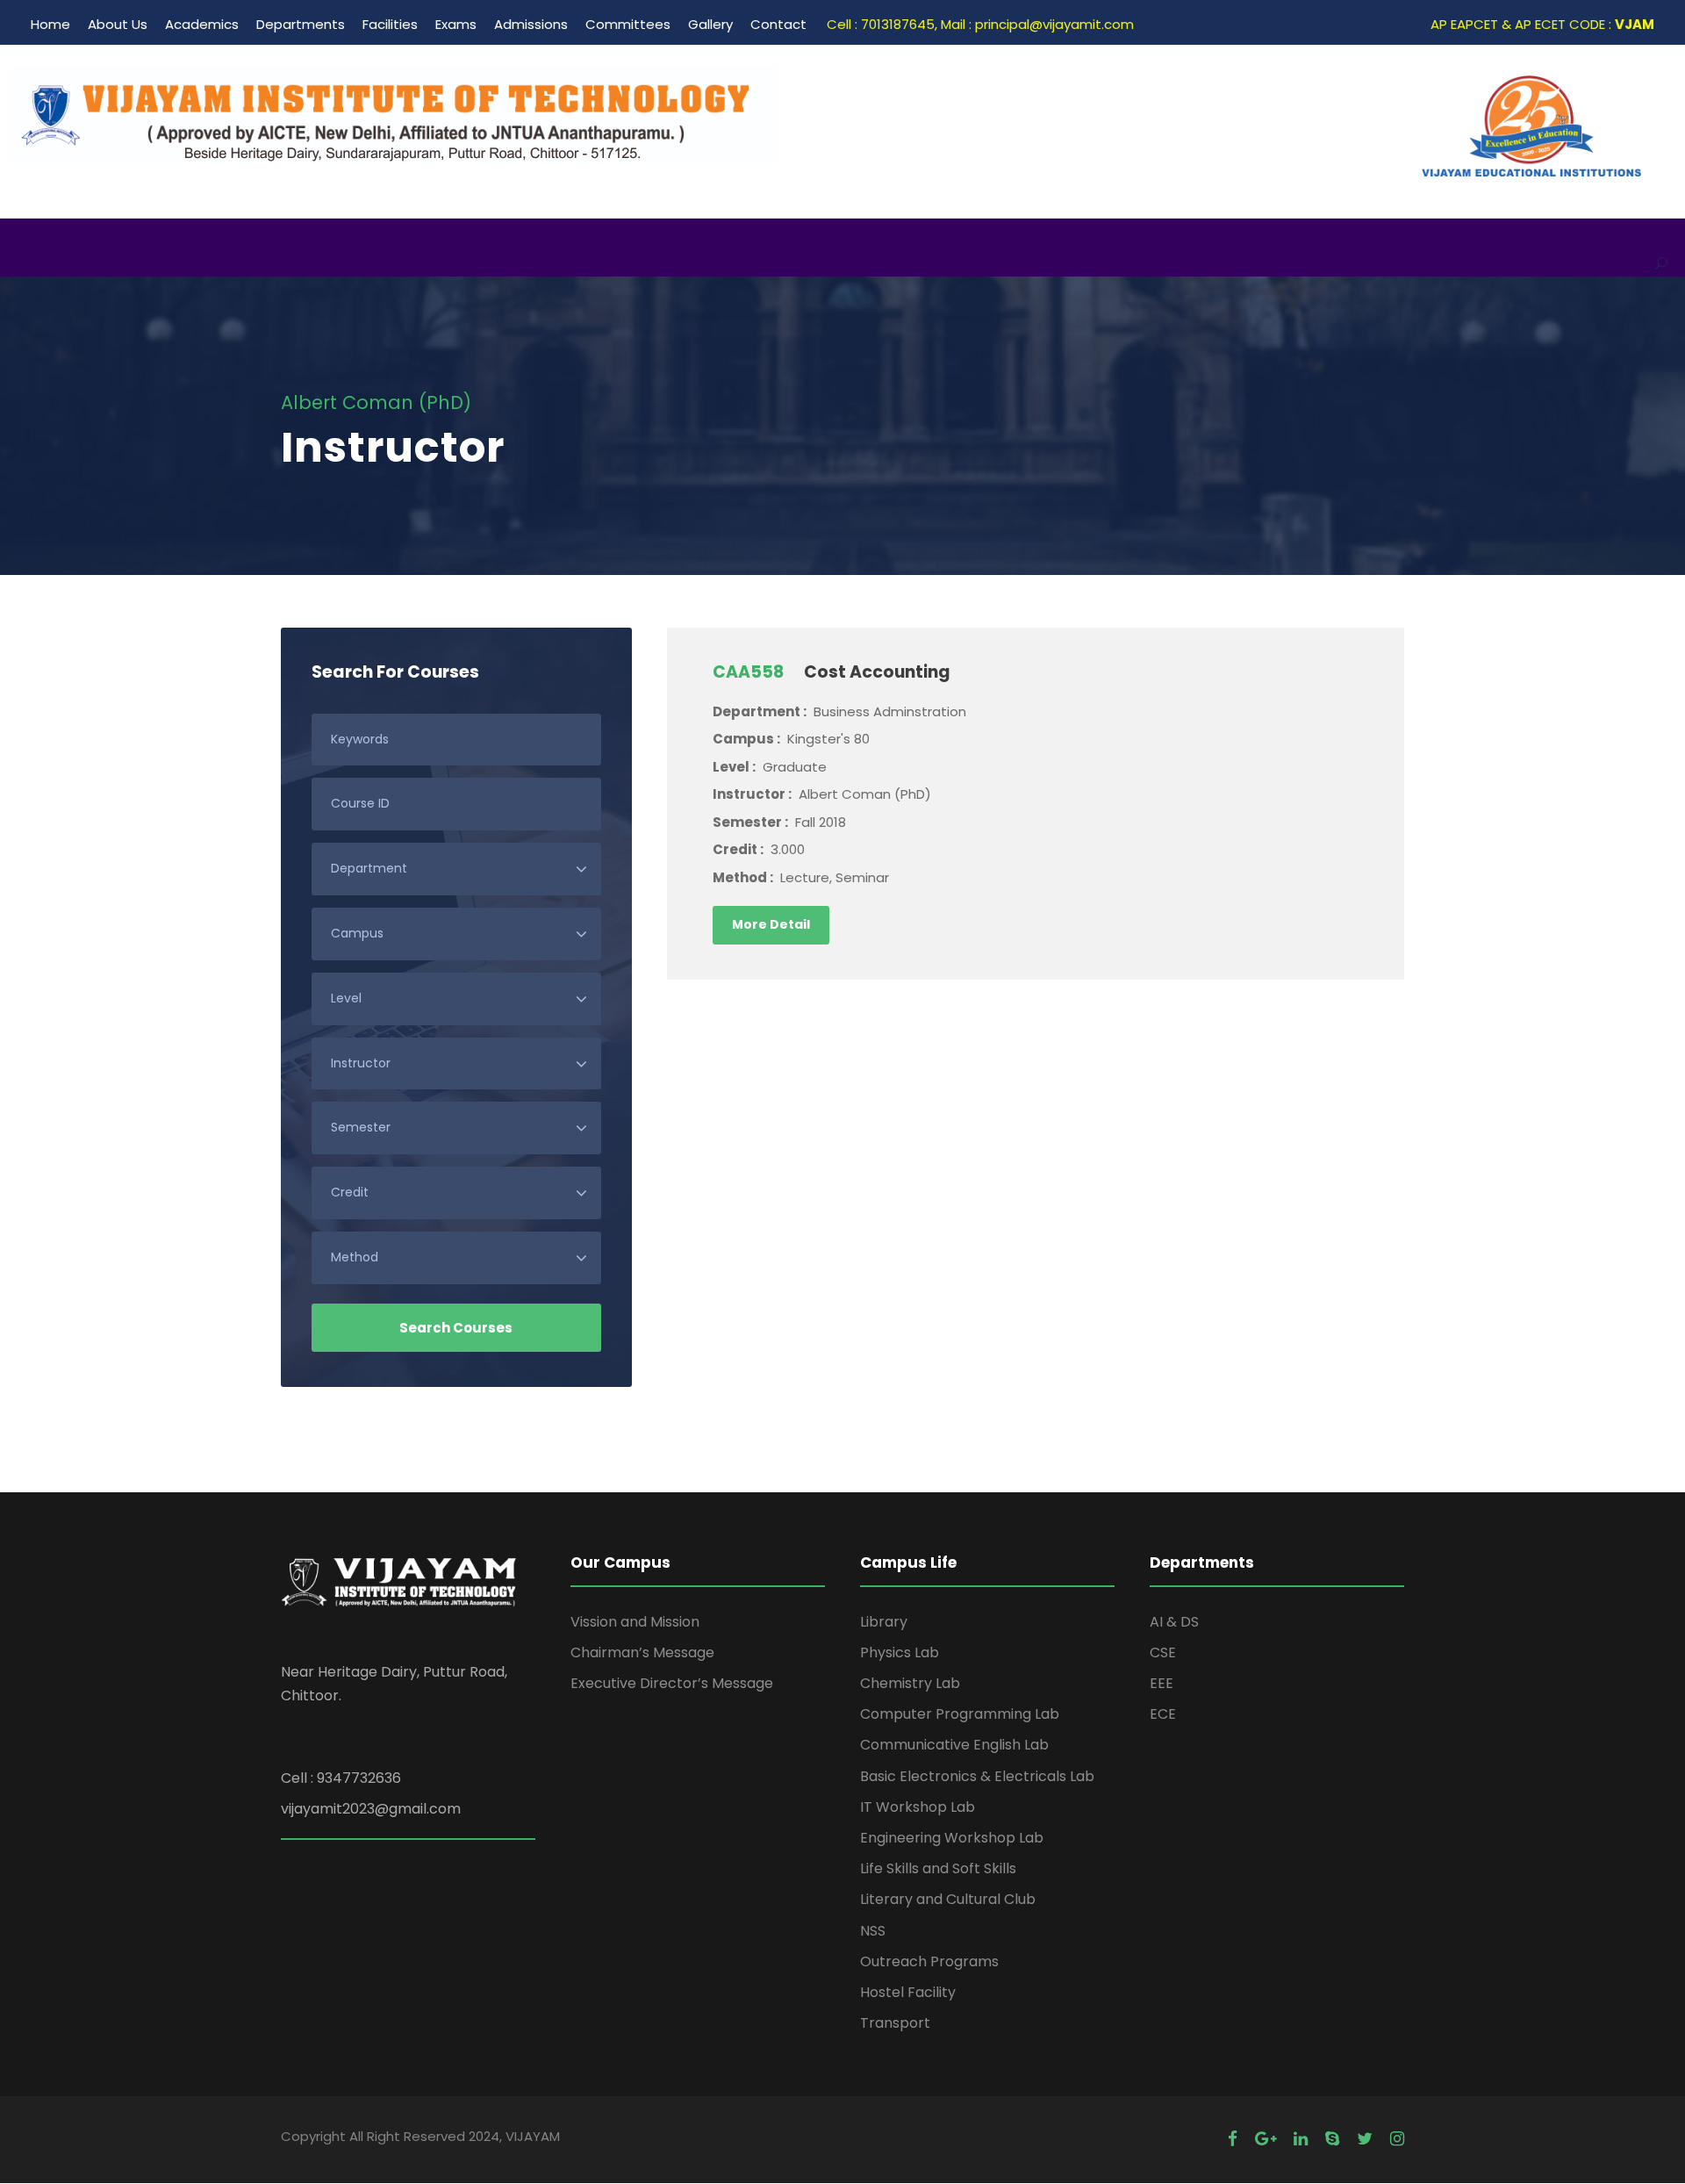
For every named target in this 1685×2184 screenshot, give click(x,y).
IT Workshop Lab (918, 1807)
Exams (456, 24)
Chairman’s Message (642, 1652)
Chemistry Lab (910, 1683)
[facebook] (1233, 2139)
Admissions (531, 24)
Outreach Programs (929, 1961)
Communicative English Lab (954, 1745)
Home (50, 24)
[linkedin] (1301, 2139)
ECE (1163, 1714)
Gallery (710, 24)
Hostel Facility (908, 1992)
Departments (301, 24)
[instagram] (1397, 2139)
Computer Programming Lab (960, 1714)
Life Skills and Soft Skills (938, 1868)
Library (884, 1622)
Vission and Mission (635, 1622)
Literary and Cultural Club (948, 1899)
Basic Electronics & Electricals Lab (977, 1776)
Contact (778, 24)
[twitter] (1365, 2139)
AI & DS (1174, 1622)
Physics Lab (900, 1652)
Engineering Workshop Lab (952, 1838)
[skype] (1332, 2139)
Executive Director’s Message (672, 1683)
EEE (1162, 1683)
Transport (895, 2023)
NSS (873, 1931)
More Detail (771, 924)
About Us (118, 24)
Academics (202, 24)
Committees (628, 24)
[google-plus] (1266, 2139)
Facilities (390, 24)
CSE (1163, 1652)
